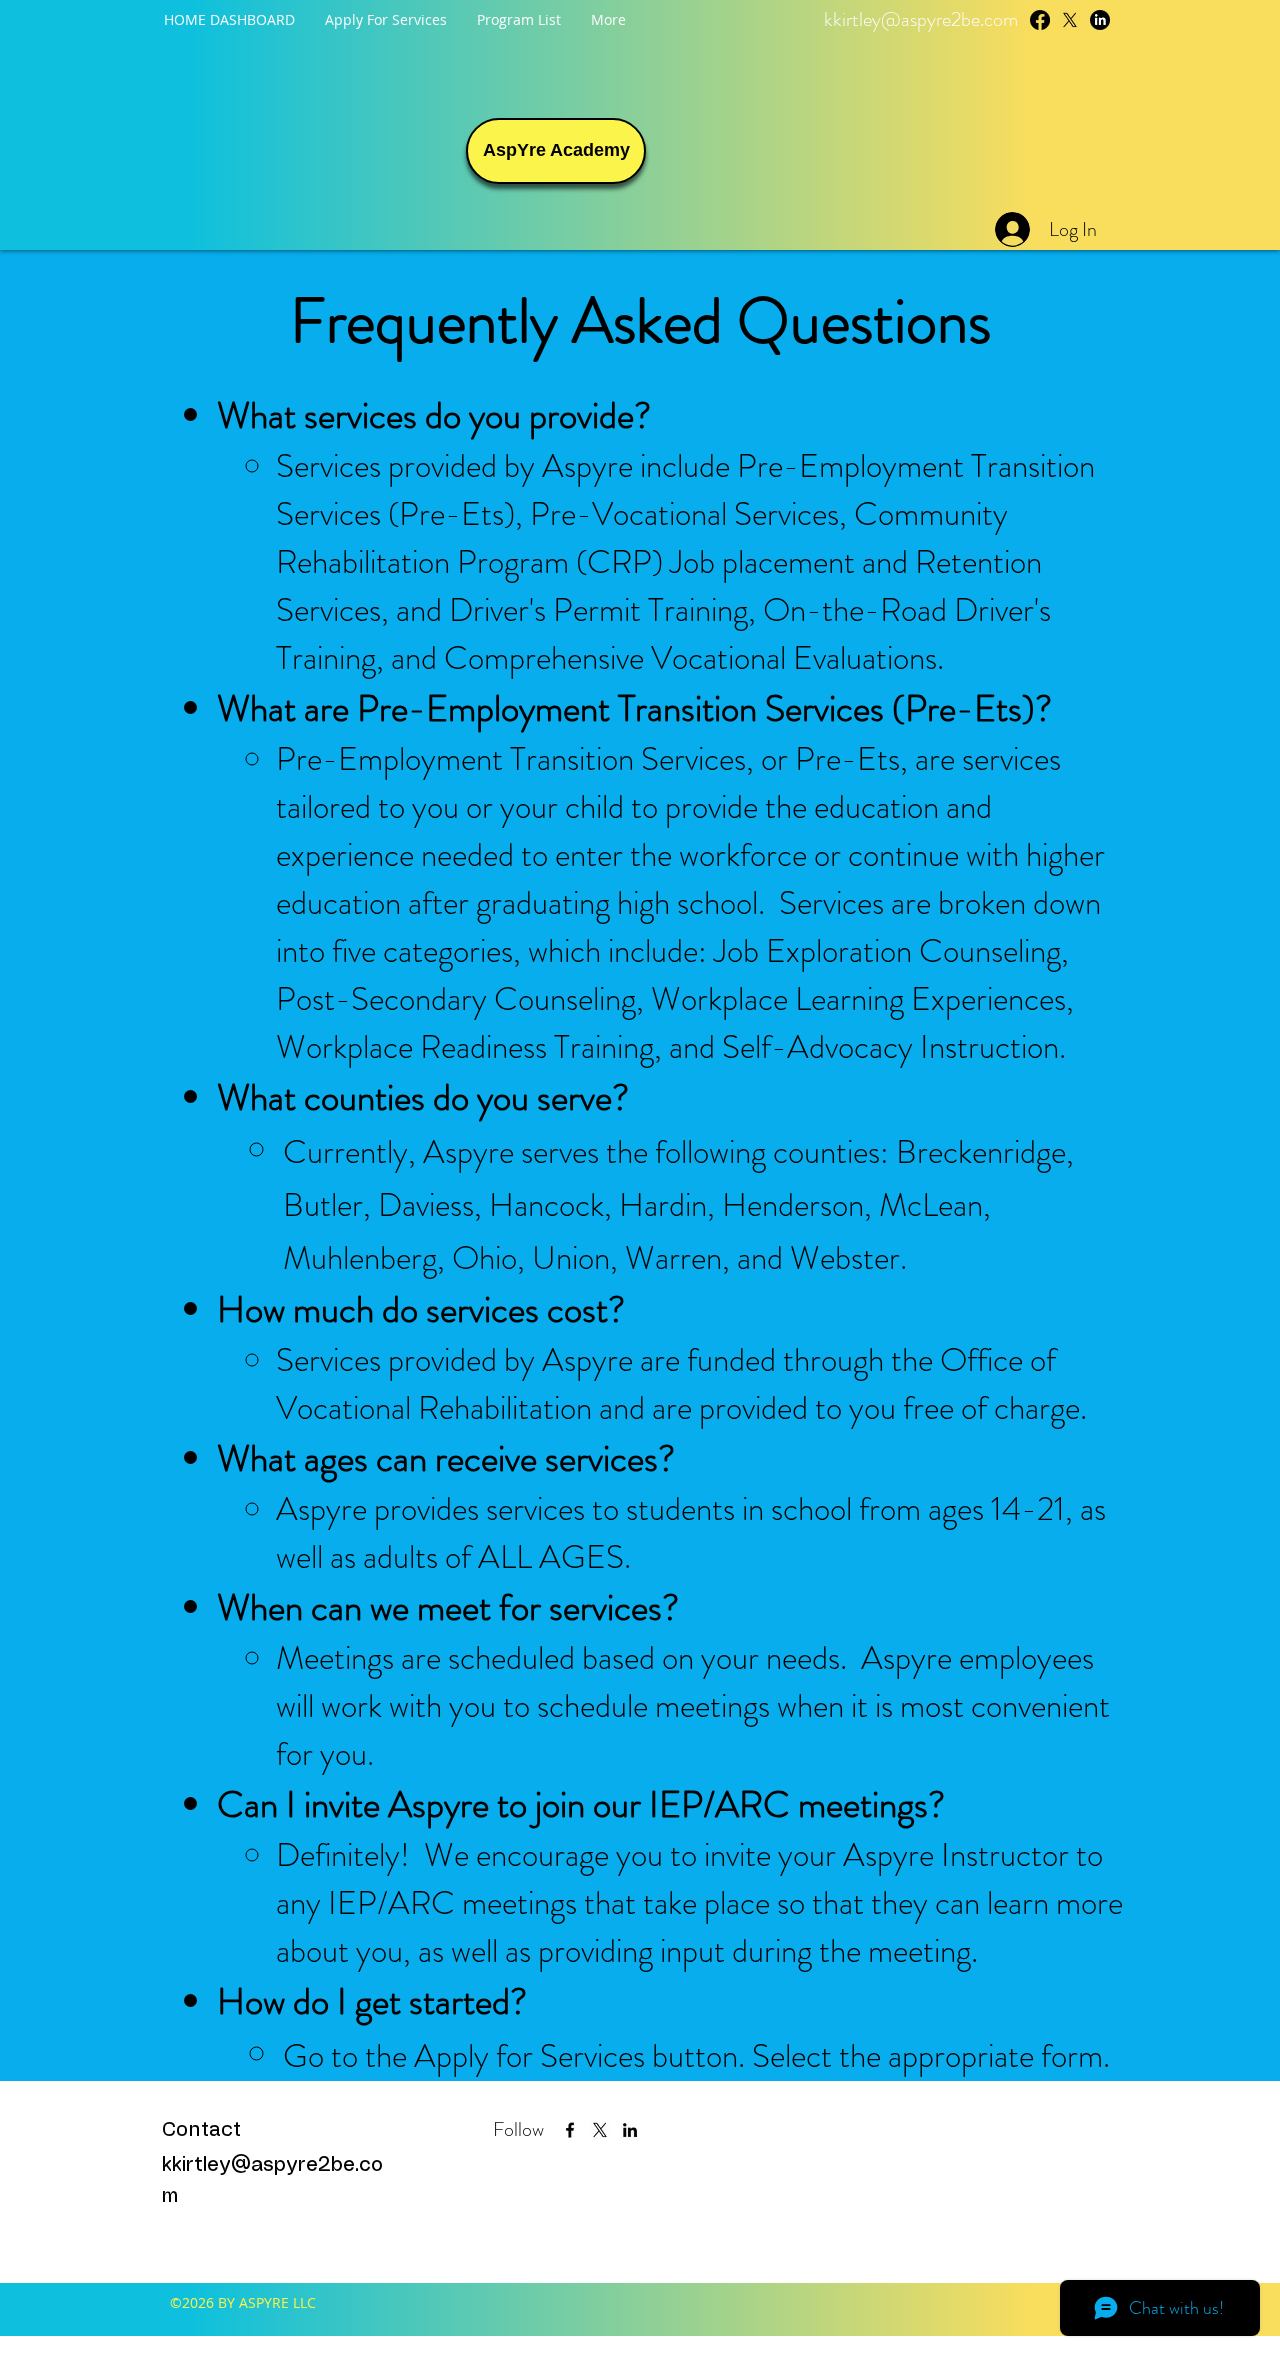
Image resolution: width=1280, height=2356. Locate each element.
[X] (600, 2130)
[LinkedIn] (1100, 20)
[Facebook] (1040, 20)
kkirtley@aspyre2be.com (921, 19)
